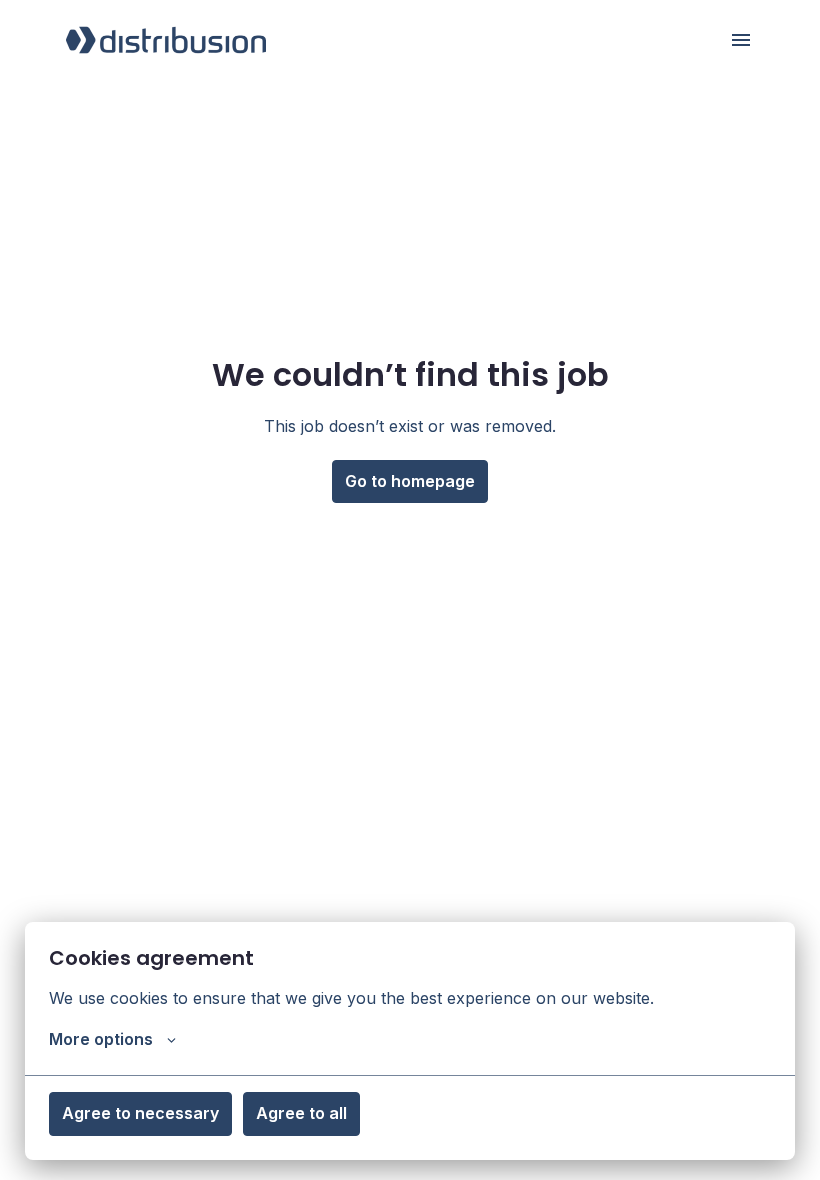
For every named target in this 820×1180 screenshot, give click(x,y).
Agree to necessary (140, 1113)
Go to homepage (410, 481)
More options (101, 1039)
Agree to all (301, 1113)
